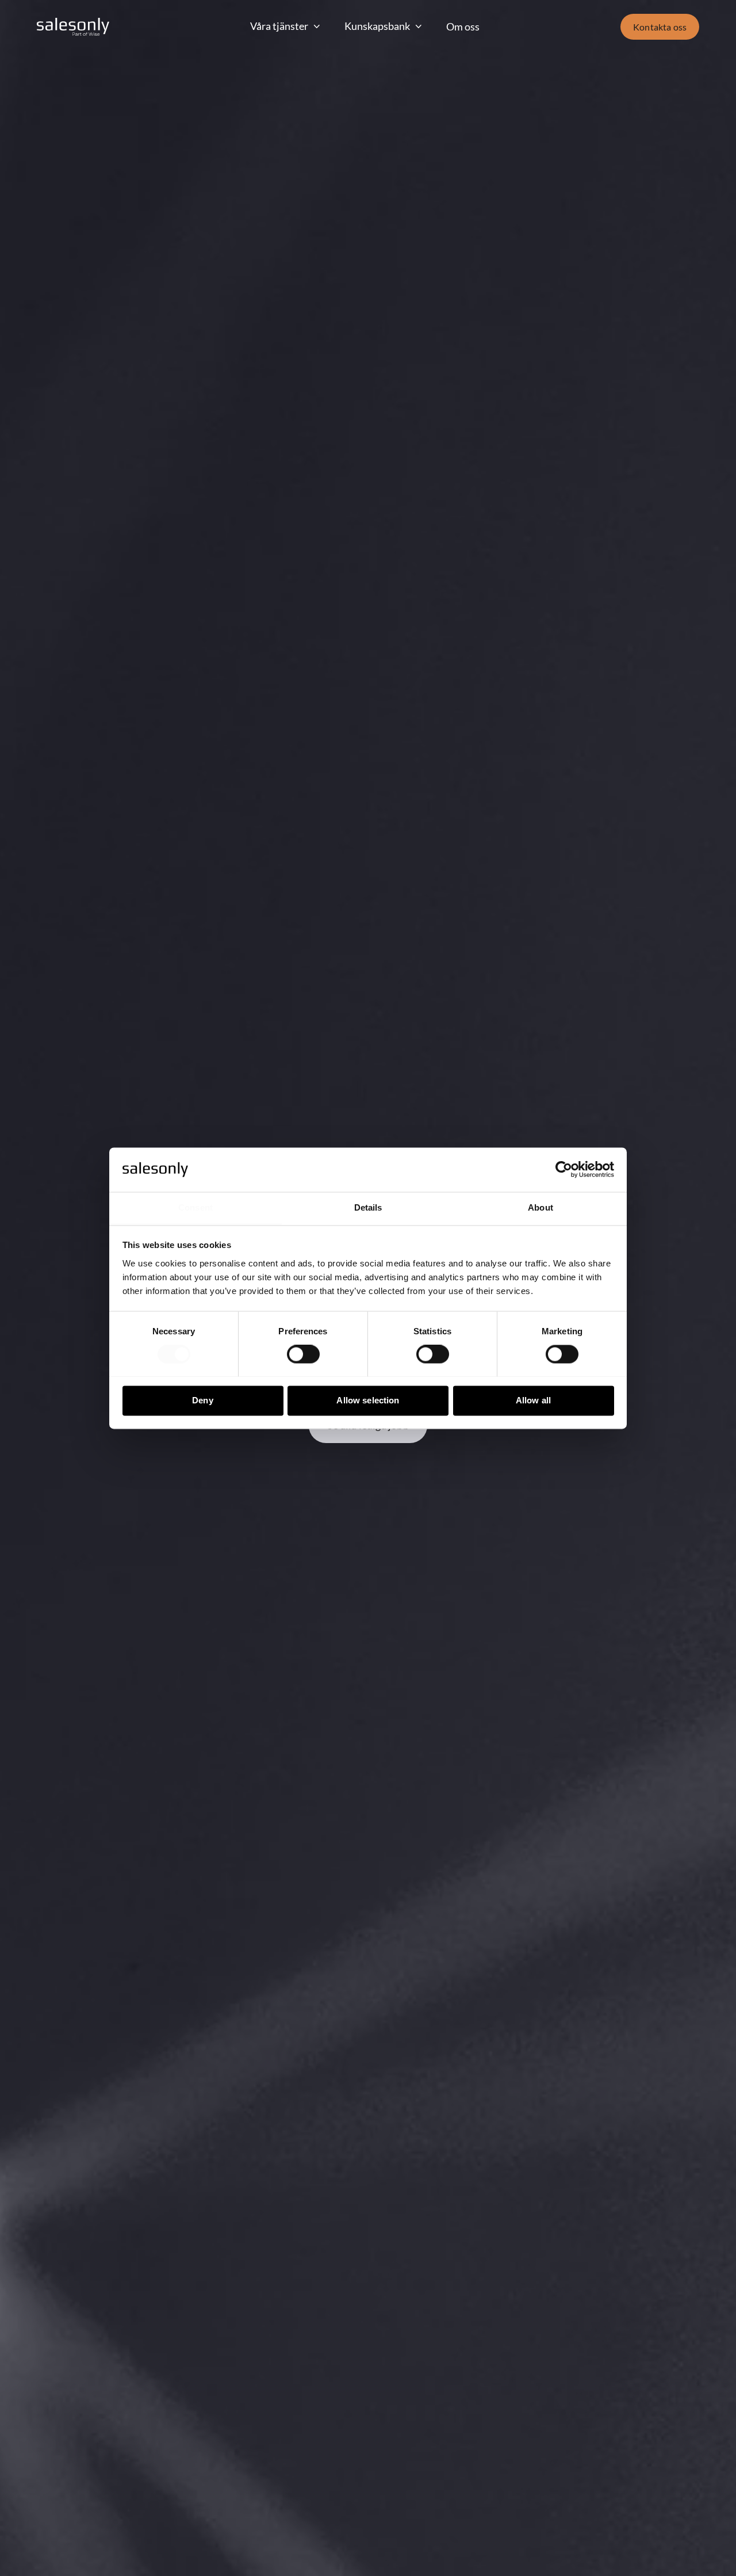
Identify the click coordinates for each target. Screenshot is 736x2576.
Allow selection (368, 1400)
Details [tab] (368, 1207)
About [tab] (540, 1207)
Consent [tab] (195, 1207)
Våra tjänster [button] (279, 26)
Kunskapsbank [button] (377, 26)
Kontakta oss (660, 27)
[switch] (303, 1354)
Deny (203, 1400)
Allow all (533, 1400)
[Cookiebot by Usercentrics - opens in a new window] (564, 1169)
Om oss (463, 26)
